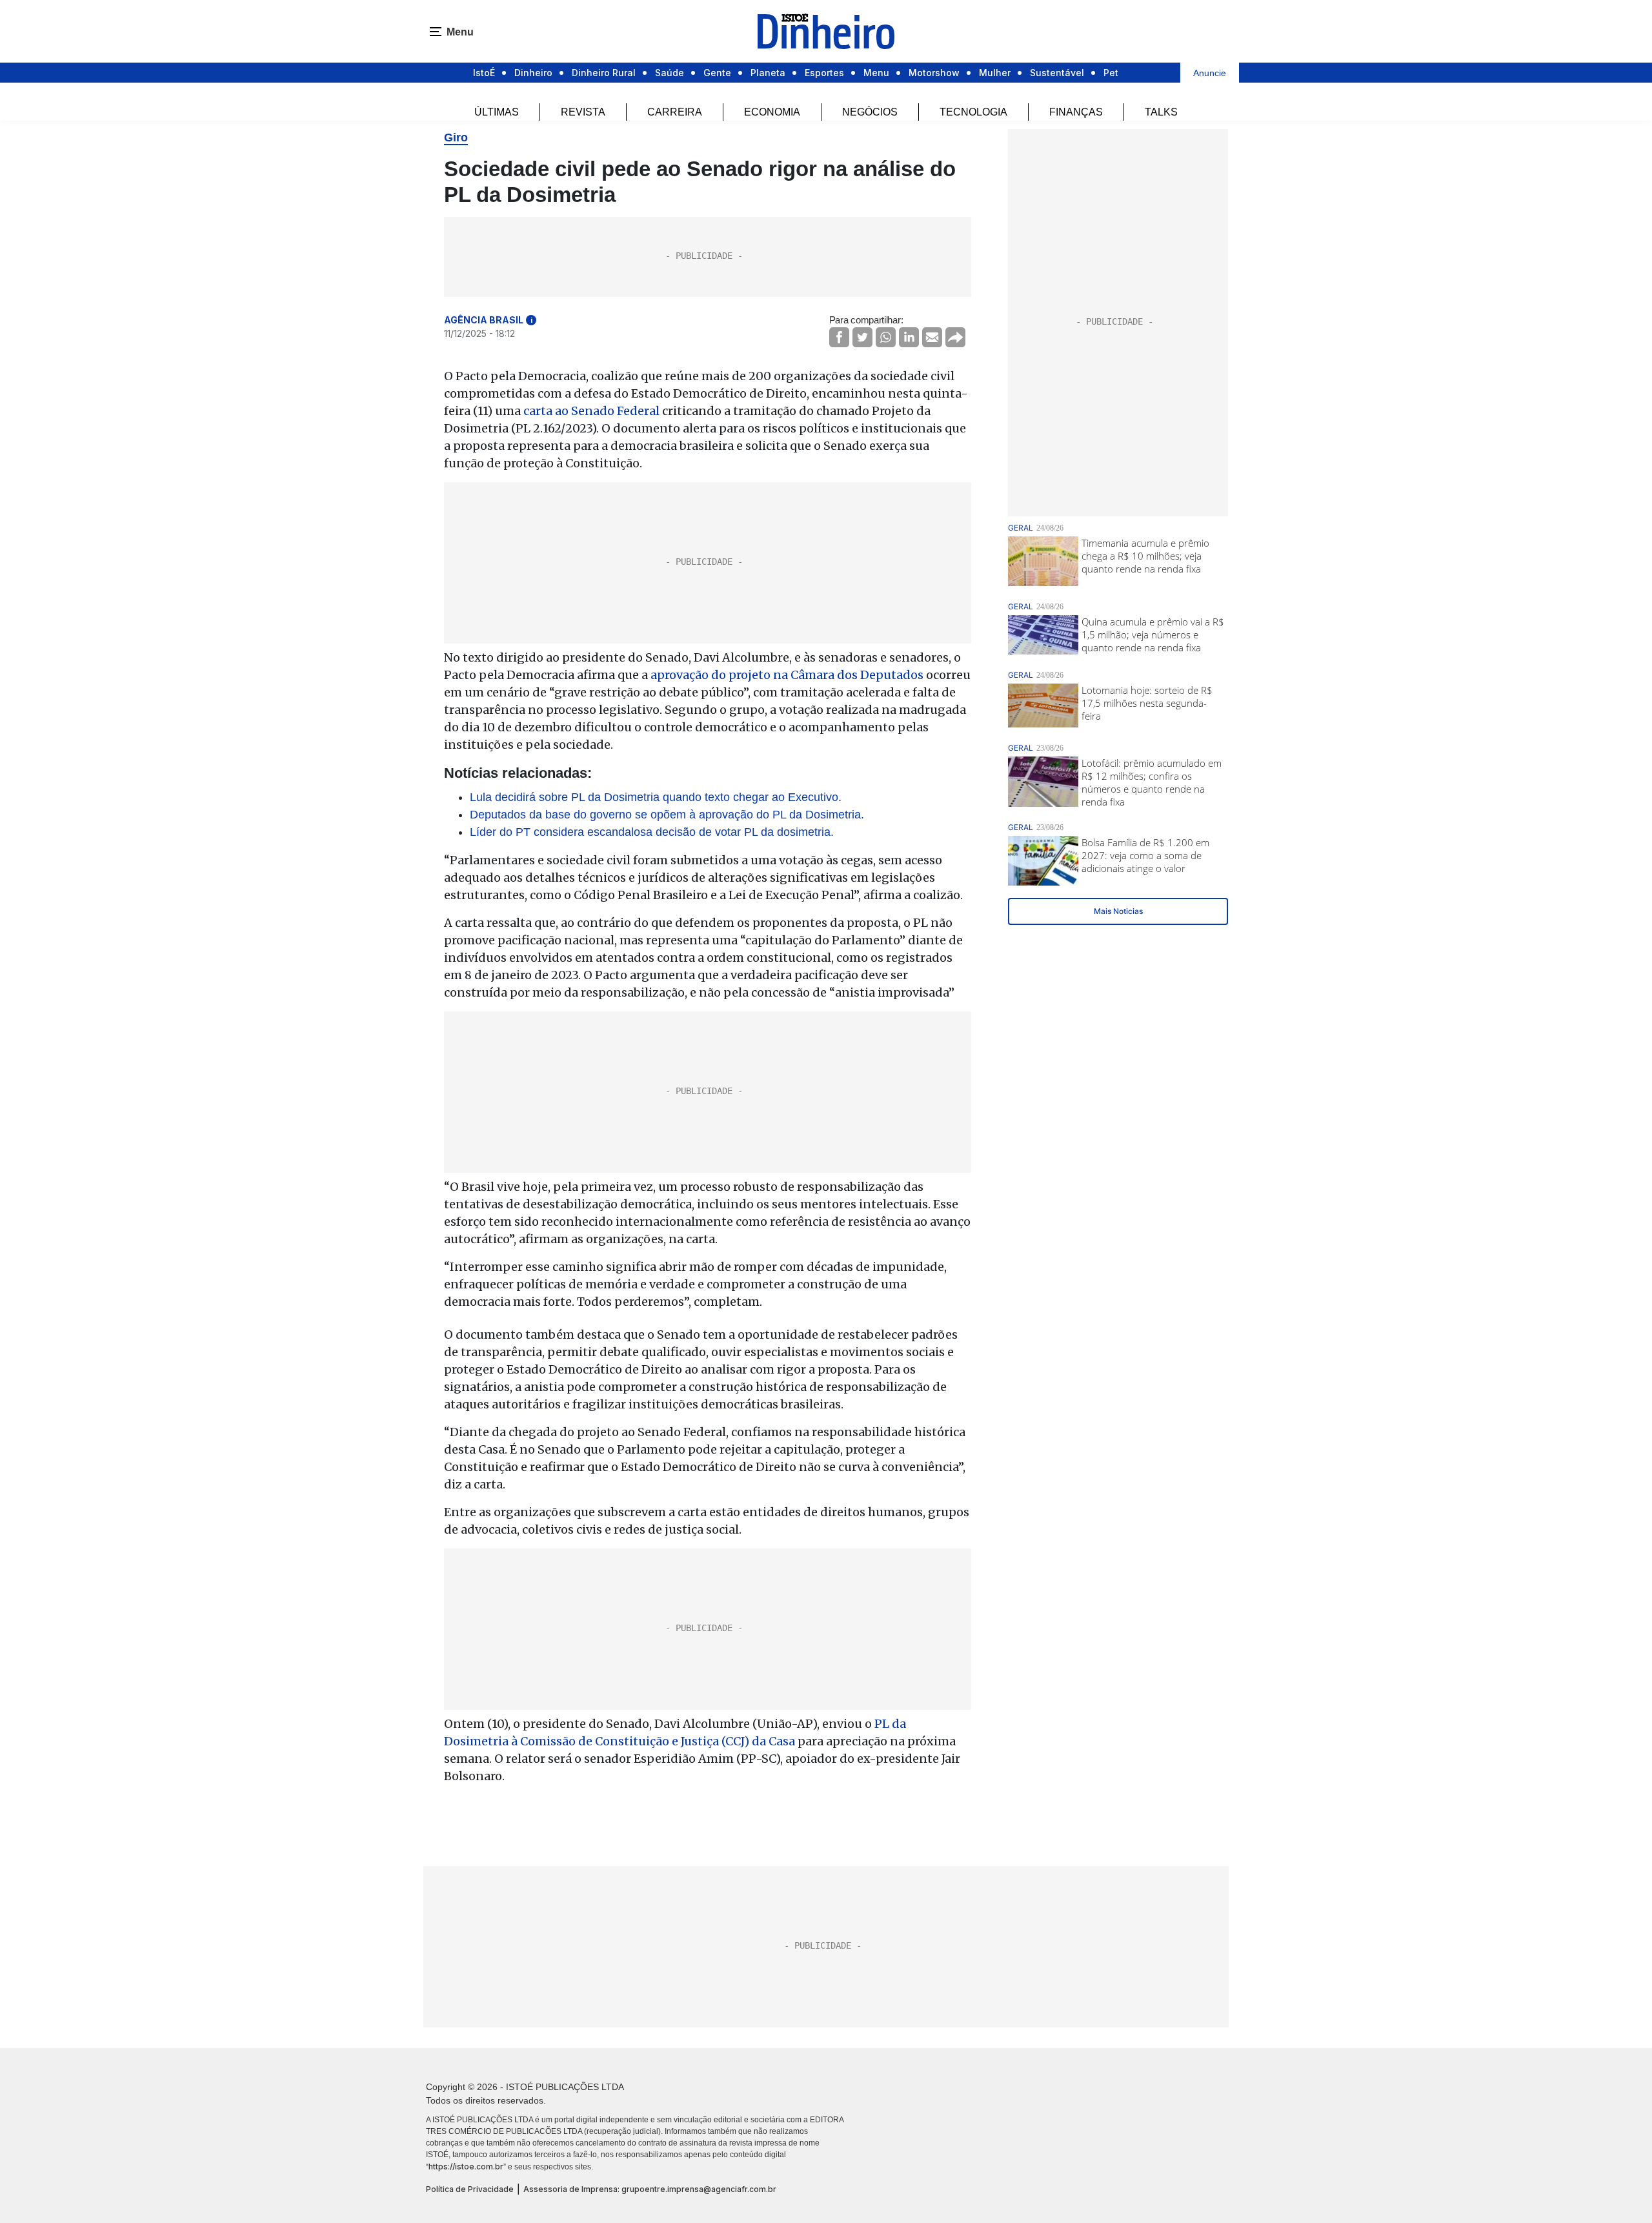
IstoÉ (484, 73)
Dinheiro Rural (604, 73)
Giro (456, 137)
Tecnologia (973, 112)
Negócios (870, 112)
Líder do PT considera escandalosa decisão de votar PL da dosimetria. (652, 832)
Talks (1161, 112)
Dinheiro (533, 73)
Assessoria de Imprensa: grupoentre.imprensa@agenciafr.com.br (650, 2189)
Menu (876, 73)
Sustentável (1057, 73)
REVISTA (583, 112)
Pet (1111, 73)
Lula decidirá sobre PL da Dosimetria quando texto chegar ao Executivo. (656, 797)
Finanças (1076, 112)
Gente (717, 73)
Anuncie (1210, 73)
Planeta (768, 73)
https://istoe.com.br (466, 2167)
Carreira (675, 112)
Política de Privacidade (470, 2189)
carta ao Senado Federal (591, 411)
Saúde (670, 73)
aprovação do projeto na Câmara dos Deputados (787, 675)
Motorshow (934, 73)
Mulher (995, 73)
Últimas (497, 112)
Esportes (824, 73)
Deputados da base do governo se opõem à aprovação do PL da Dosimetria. (667, 815)
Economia (772, 112)
